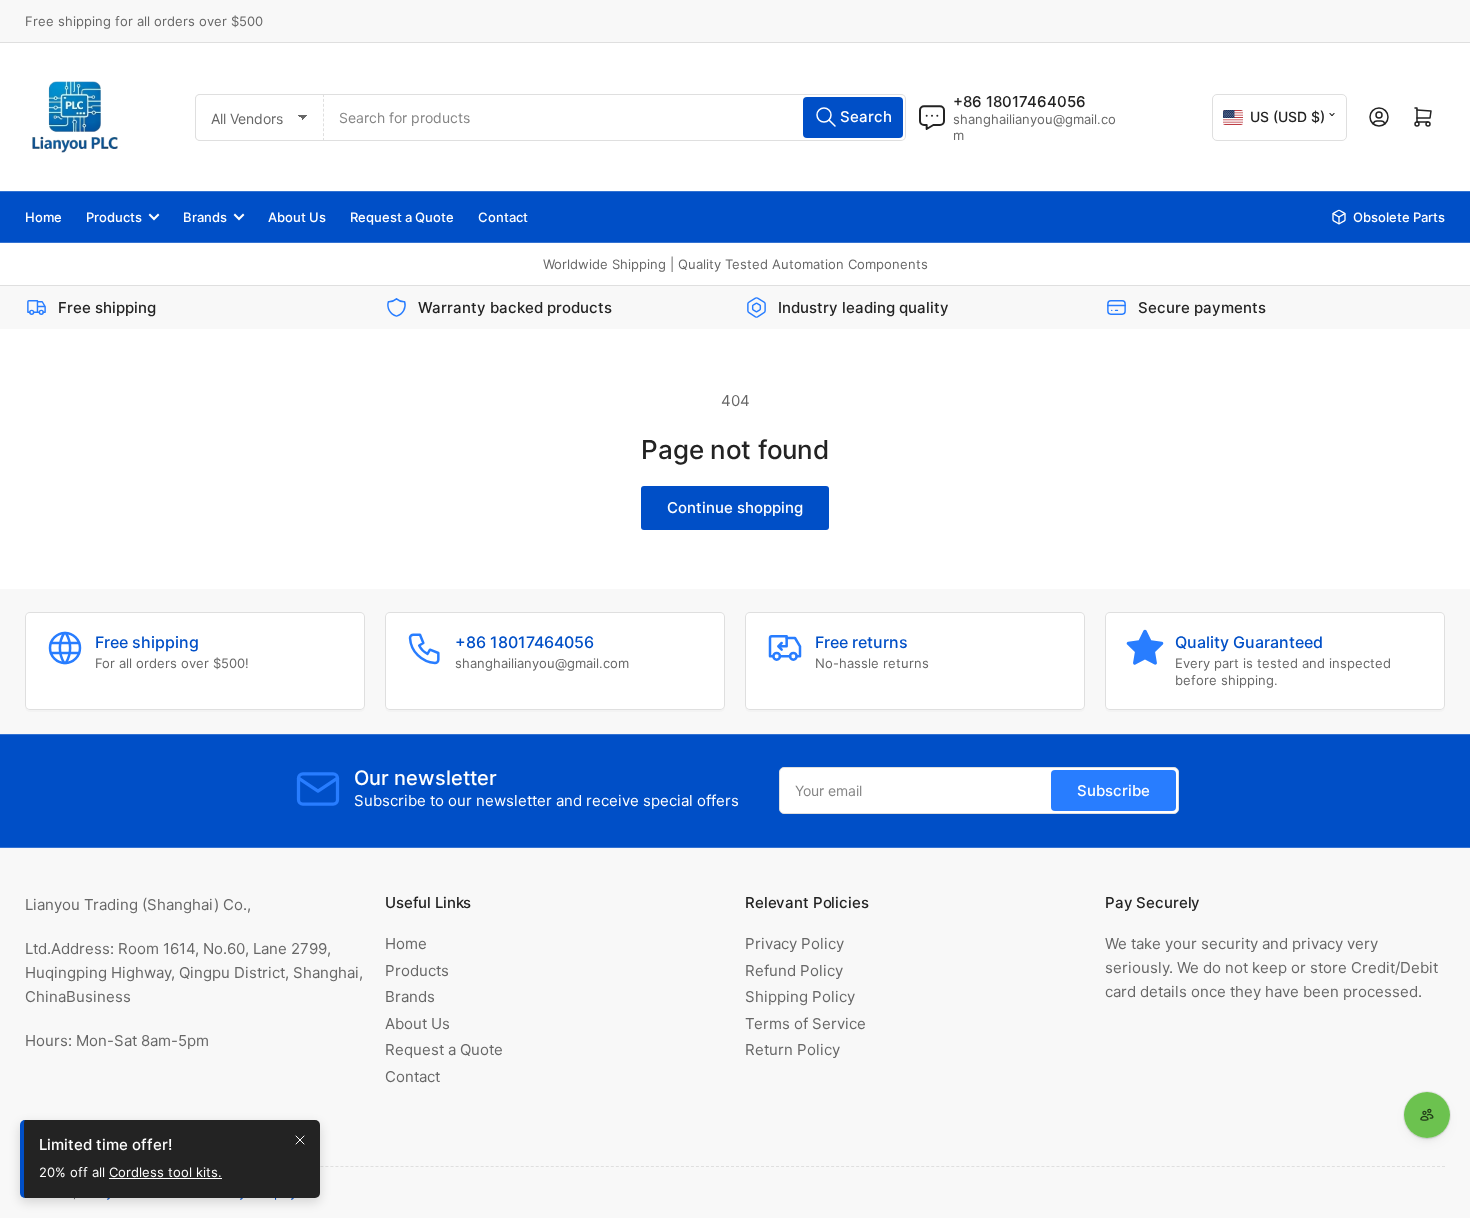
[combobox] (615, 117)
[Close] (300, 1140)
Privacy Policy (794, 943)
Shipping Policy (800, 996)
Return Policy (792, 1049)
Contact (503, 217)
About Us (297, 217)
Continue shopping (735, 507)
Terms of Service (805, 1023)
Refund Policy (794, 970)
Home (43, 217)
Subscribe (1113, 790)
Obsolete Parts (1399, 217)
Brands (205, 217)
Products (114, 217)
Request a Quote (402, 217)
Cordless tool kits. (165, 1172)
